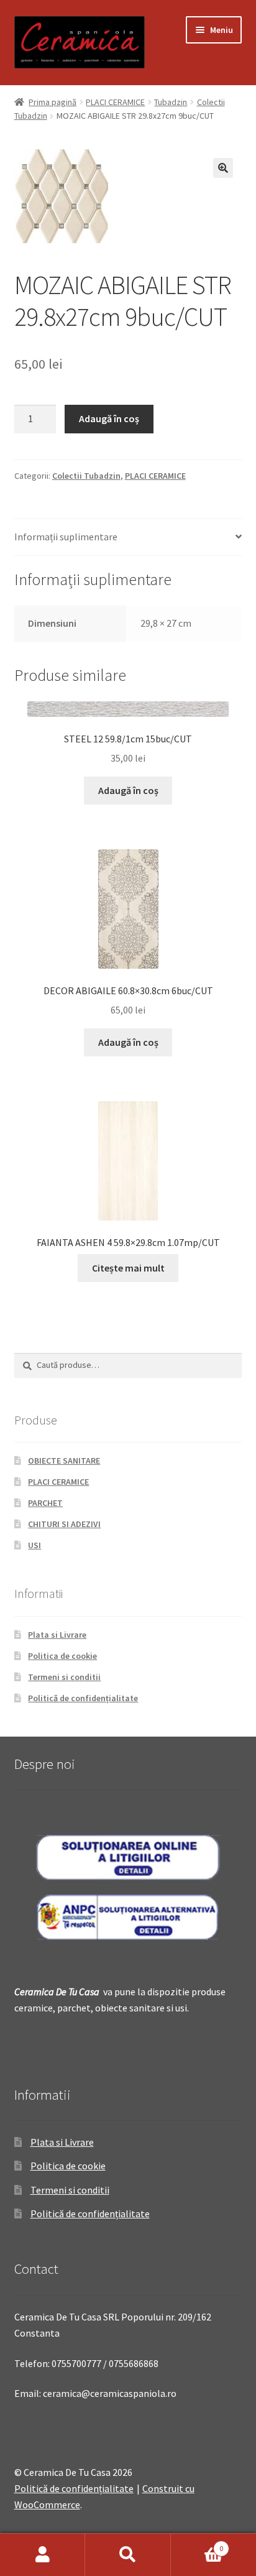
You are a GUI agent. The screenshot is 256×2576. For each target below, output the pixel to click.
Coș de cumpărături (197, 2544)
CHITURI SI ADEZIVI (64, 1524)
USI (34, 1545)
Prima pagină (53, 102)
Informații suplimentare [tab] (66, 537)
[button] (223, 168)
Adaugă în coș (109, 418)
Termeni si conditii (64, 1677)
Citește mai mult (128, 1268)
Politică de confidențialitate (83, 1698)
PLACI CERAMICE (115, 102)
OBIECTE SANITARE (64, 1461)
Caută (128, 2555)
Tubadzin (171, 102)
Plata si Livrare (57, 1635)
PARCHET (45, 1503)
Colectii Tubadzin (86, 476)
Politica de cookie (62, 1656)
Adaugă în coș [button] (128, 790)
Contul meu (43, 2555)
